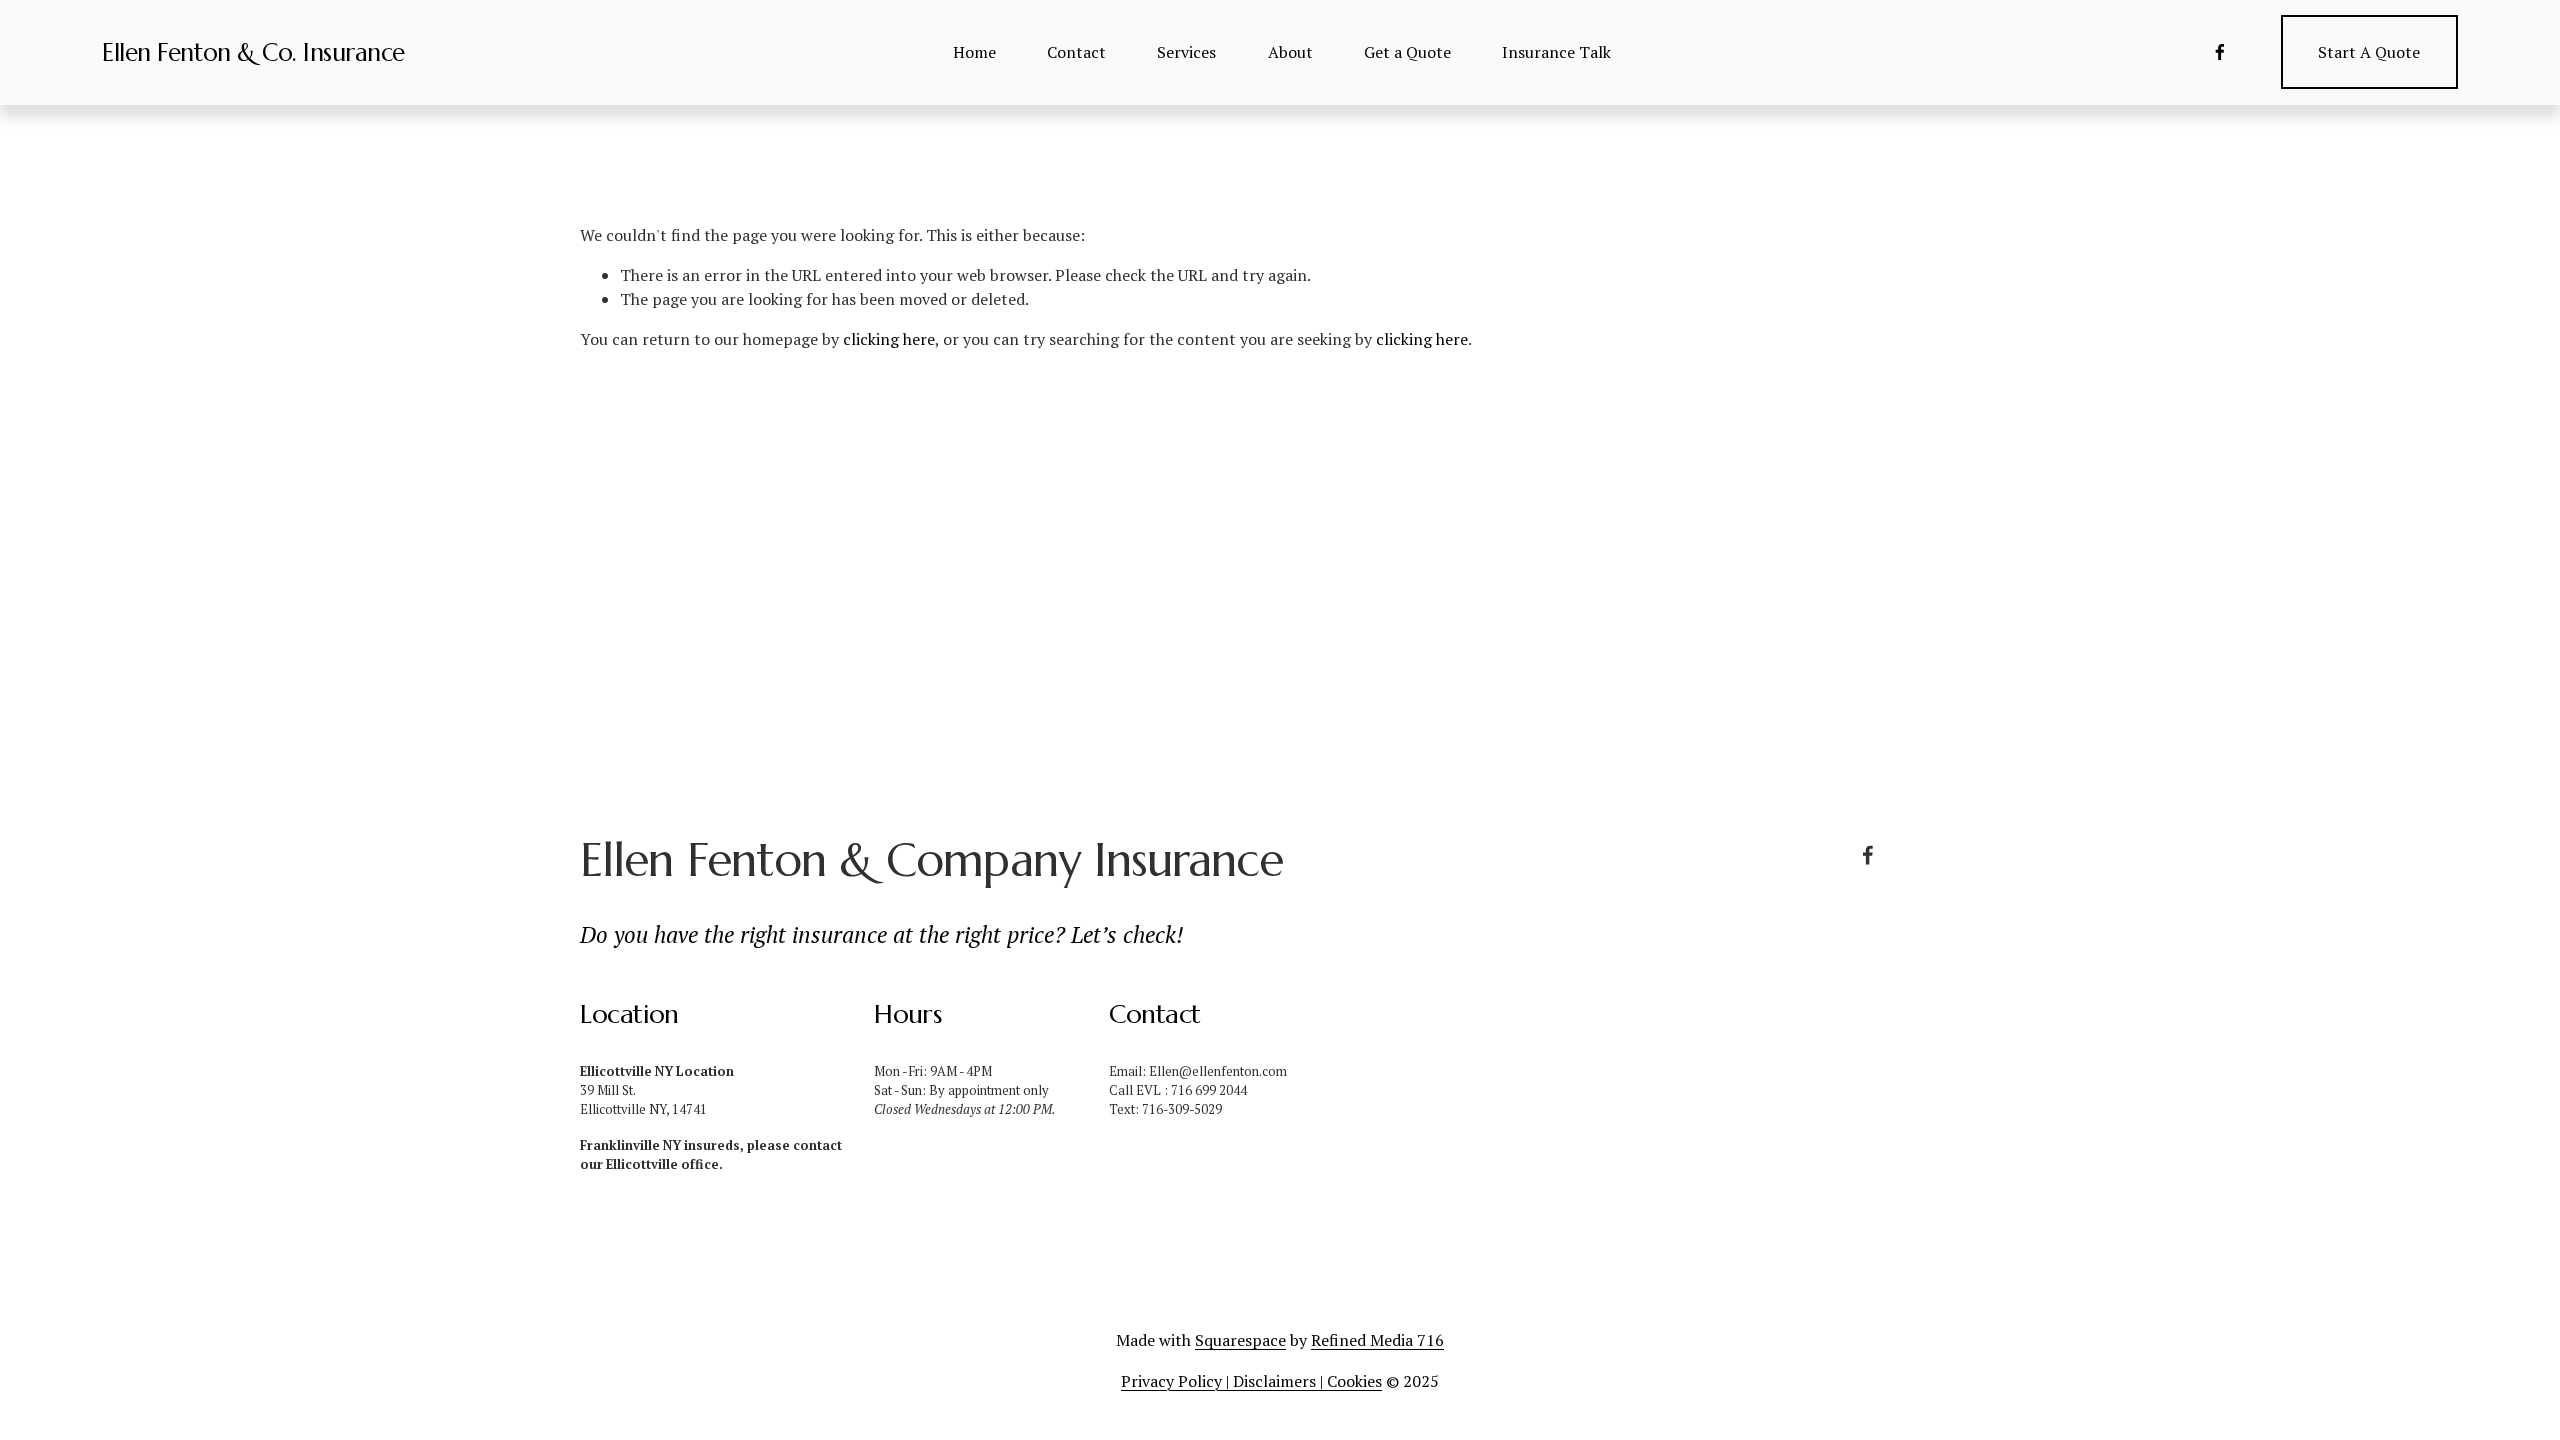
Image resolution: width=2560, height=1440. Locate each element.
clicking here (889, 339)
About (1290, 52)
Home (974, 52)
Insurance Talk (1556, 52)
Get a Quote (1407, 52)
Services (1186, 52)
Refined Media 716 (1377, 1340)
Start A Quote (2369, 52)
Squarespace (1240, 1340)
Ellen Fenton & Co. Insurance (253, 52)
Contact (1076, 52)
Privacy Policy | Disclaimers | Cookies (1251, 1381)
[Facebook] (2220, 52)
